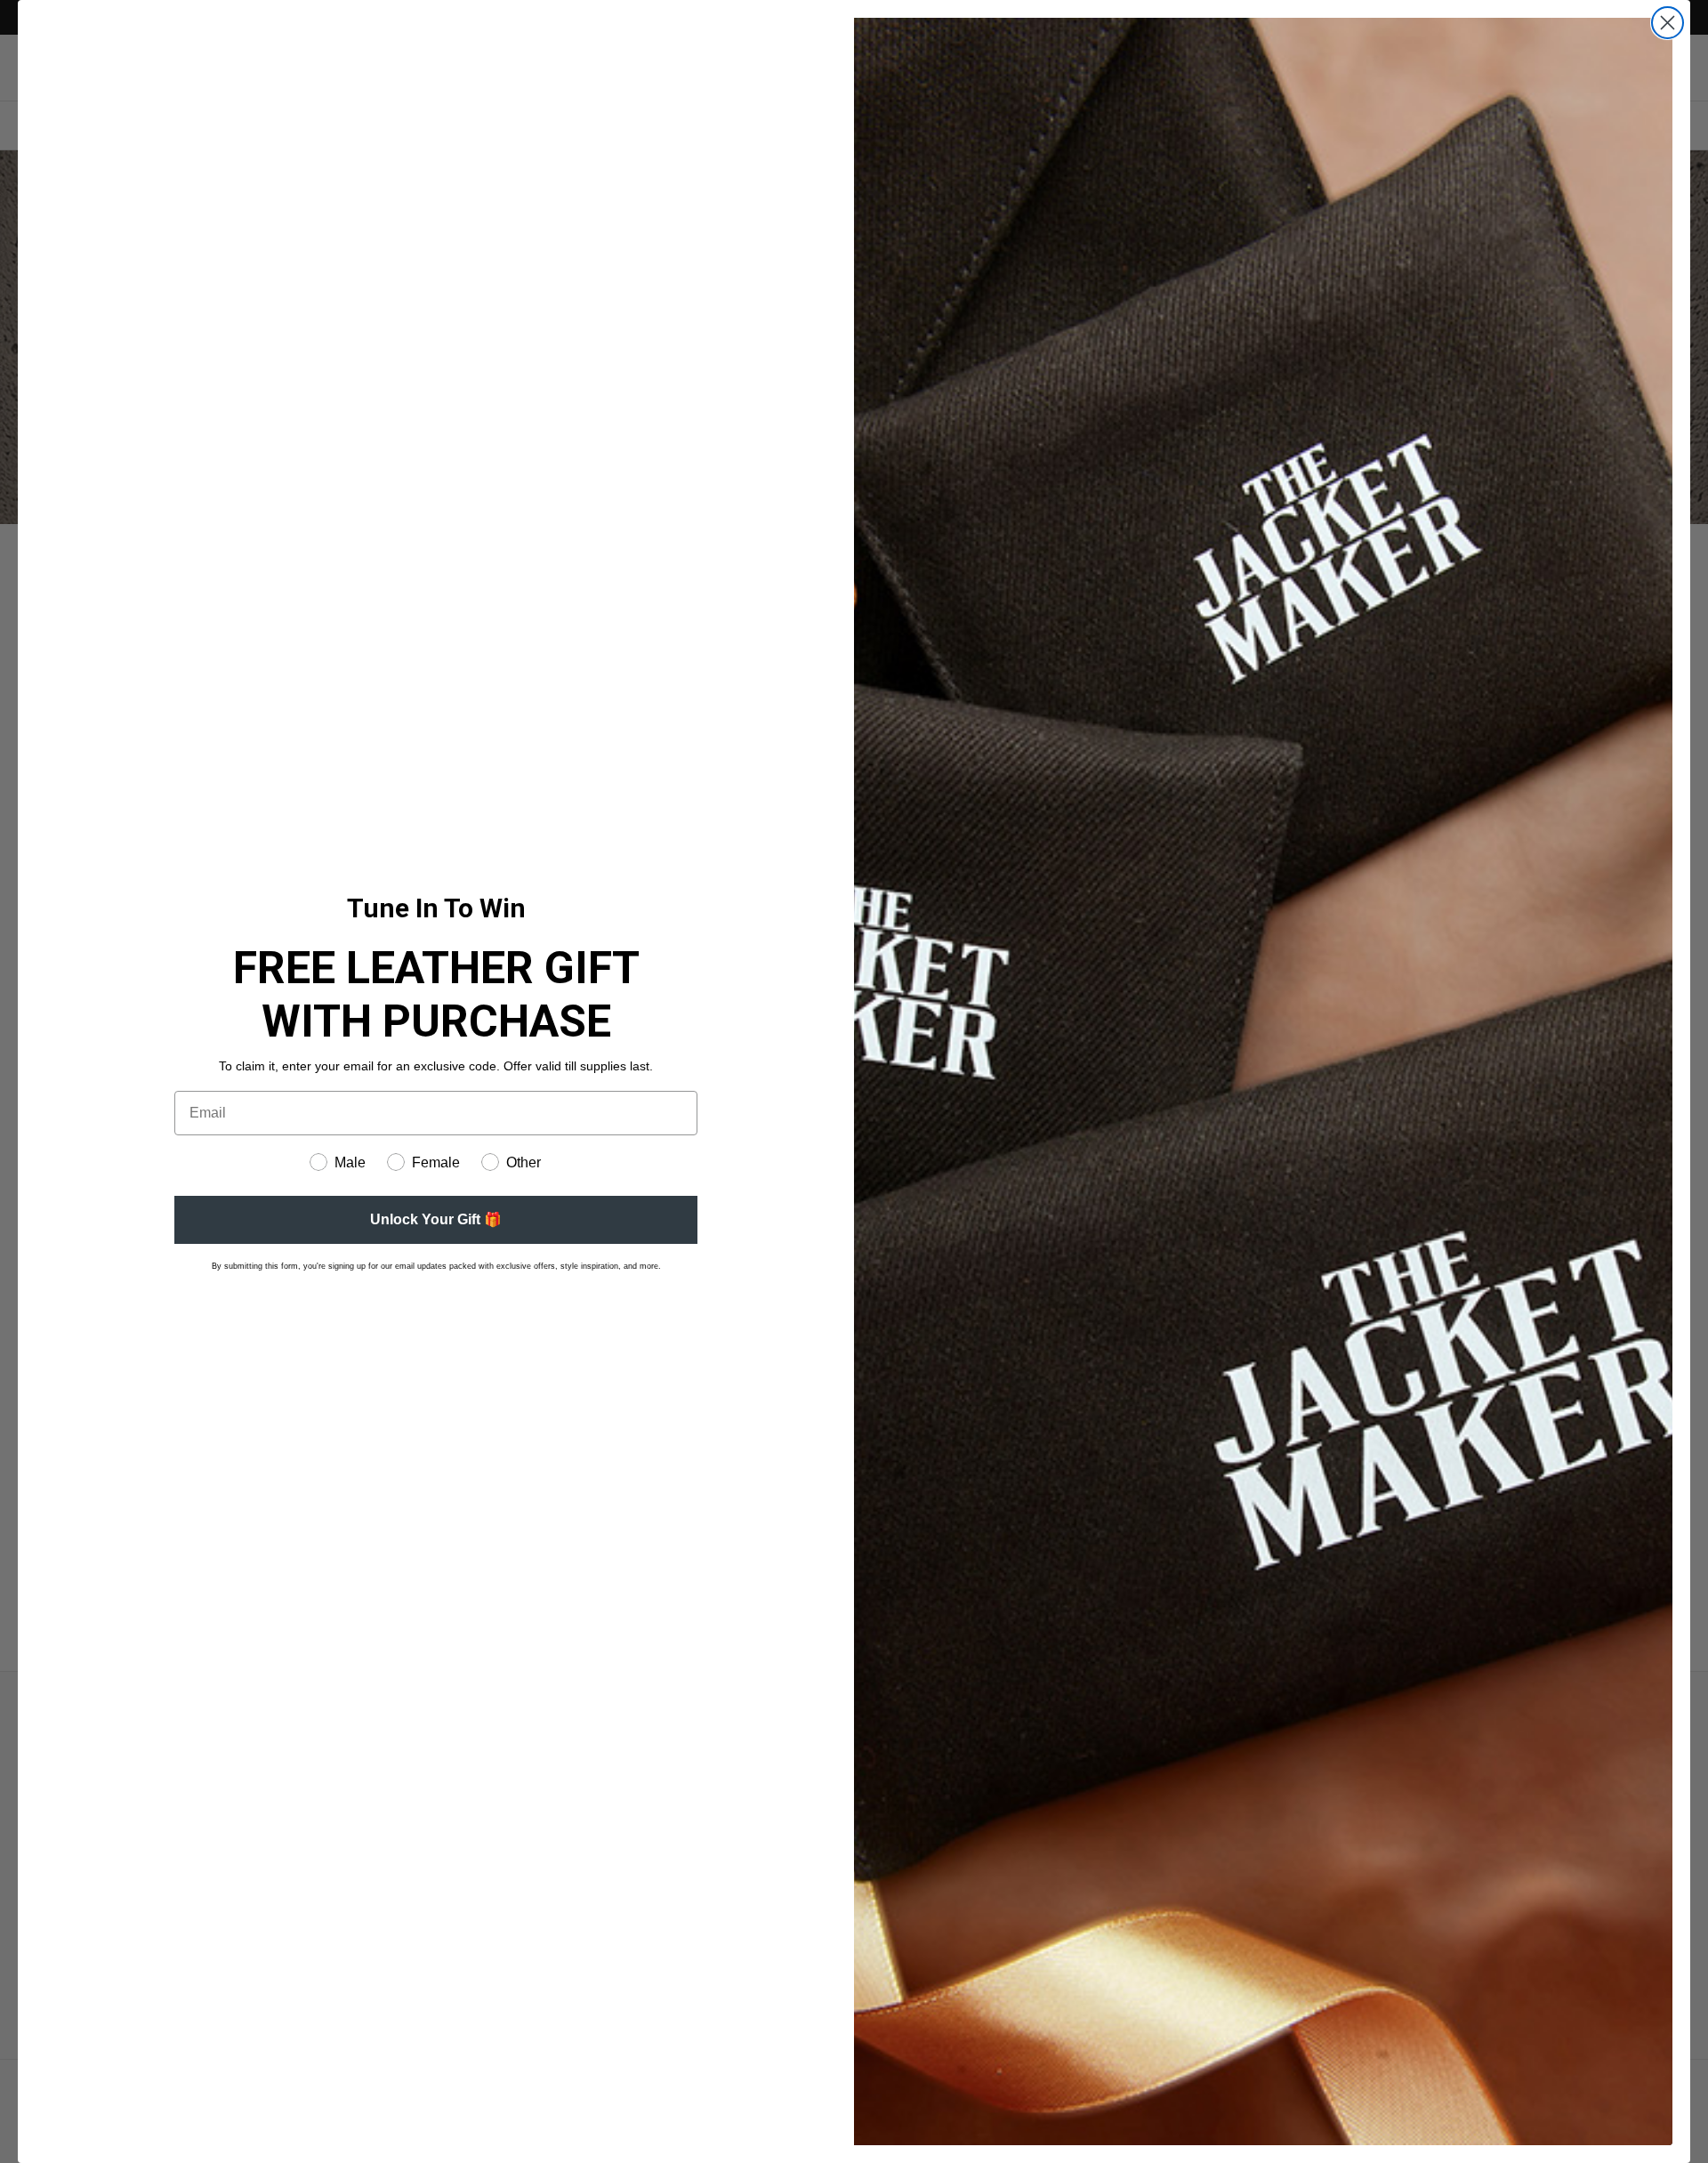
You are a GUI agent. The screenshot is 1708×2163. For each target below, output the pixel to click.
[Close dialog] (1668, 23)
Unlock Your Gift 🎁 (436, 1219)
